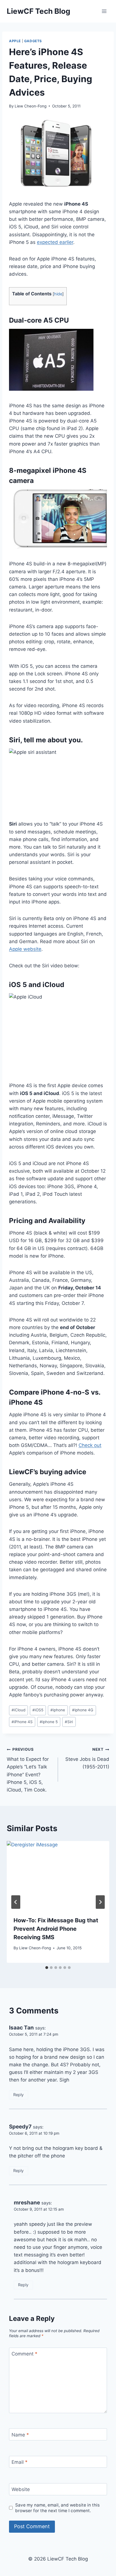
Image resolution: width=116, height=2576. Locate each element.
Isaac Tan (21, 2028)
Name (20, 2435)
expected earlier (55, 242)
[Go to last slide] (16, 1902)
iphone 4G (83, 1710)
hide (58, 294)
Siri (69, 1722)
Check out (90, 1445)
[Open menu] (104, 11)
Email (20, 2462)
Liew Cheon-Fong (31, 106)
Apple (15, 41)
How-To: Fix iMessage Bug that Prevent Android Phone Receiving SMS (56, 1929)
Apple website (25, 949)
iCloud (18, 1710)
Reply (18, 2095)
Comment (24, 2354)
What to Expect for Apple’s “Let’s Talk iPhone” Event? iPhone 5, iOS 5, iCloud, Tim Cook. (28, 1770)
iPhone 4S (22, 1722)
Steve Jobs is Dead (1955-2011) (87, 1758)
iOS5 (38, 1710)
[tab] (47, 1968)
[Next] (100, 1902)
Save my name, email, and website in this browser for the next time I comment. (57, 2508)
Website (21, 2489)
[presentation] (58, 1875)
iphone (58, 1710)
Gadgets (33, 41)
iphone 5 (49, 1722)
